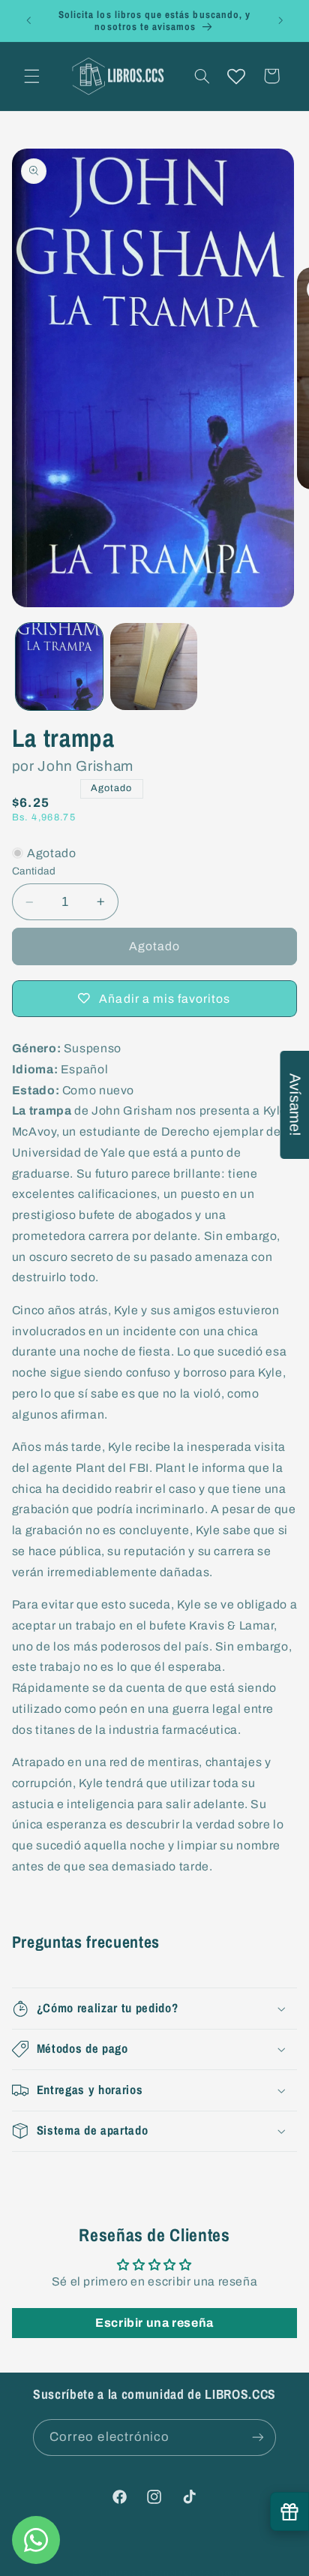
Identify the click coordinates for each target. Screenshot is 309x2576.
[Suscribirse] (258, 2438)
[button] (31, 76)
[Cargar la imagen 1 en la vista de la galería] (59, 667)
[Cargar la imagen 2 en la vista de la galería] (154, 667)
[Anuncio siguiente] (280, 20)
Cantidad (34, 871)
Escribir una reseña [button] (154, 2323)
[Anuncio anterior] (28, 20)
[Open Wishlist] (236, 76)
